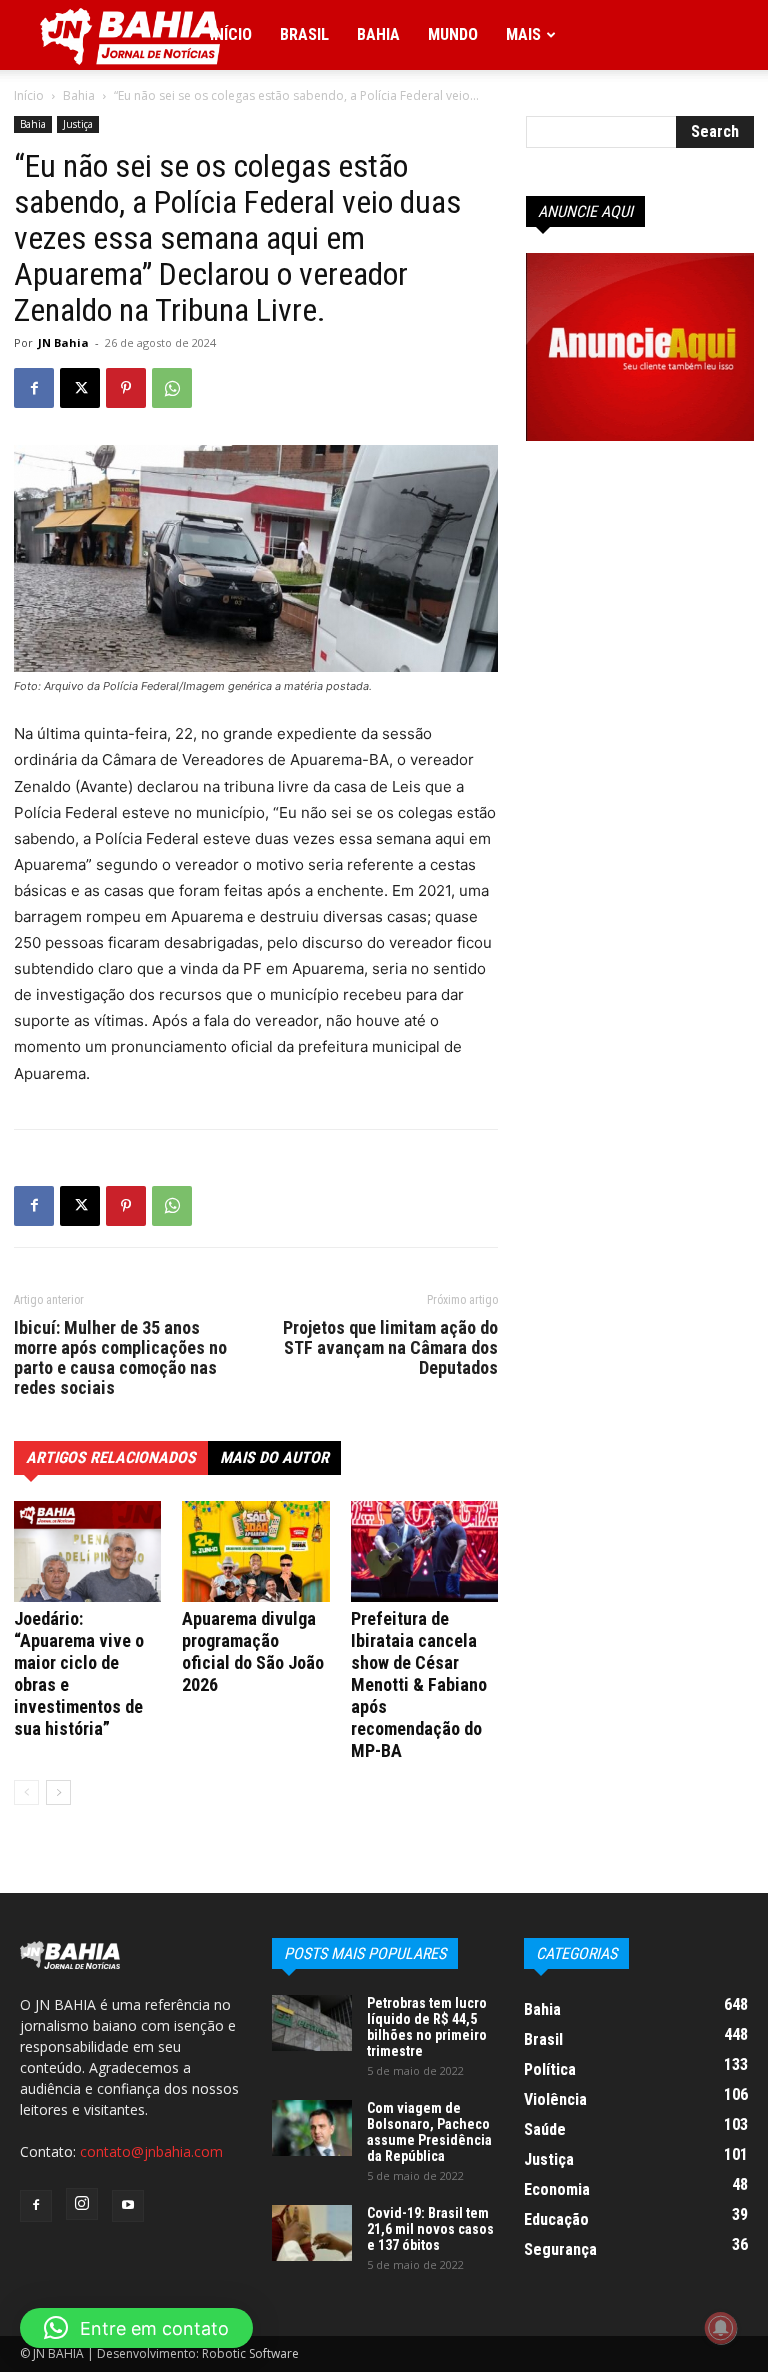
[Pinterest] (126, 388)
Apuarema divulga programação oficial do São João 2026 (253, 1651)
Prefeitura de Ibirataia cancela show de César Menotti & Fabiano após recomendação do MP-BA (419, 1684)
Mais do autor (274, 1457)
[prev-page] (26, 1792)
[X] (80, 388)
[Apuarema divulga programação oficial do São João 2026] (255, 1551)
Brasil (304, 34)
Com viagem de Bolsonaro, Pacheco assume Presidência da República (429, 2132)
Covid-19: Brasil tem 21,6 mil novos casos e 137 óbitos (430, 2229)
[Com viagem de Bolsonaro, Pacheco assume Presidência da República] (312, 2128)
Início (231, 34)
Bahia (378, 34)
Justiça (78, 124)
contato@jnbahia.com (151, 2151)
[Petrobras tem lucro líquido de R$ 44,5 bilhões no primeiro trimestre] (312, 2023)
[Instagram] (82, 2204)
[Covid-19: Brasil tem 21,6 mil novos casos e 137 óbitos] (312, 2233)
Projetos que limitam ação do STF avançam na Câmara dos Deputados (390, 1348)
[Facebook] (34, 388)
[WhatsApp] (172, 388)
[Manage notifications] (721, 2328)
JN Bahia (63, 342)
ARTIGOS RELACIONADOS (111, 1457)
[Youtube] (128, 2206)
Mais (523, 34)
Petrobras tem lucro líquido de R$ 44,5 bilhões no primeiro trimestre (427, 2027)
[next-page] (58, 1792)
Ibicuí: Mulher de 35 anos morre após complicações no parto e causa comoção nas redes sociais (120, 1358)
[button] (136, 2328)
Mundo (453, 34)
